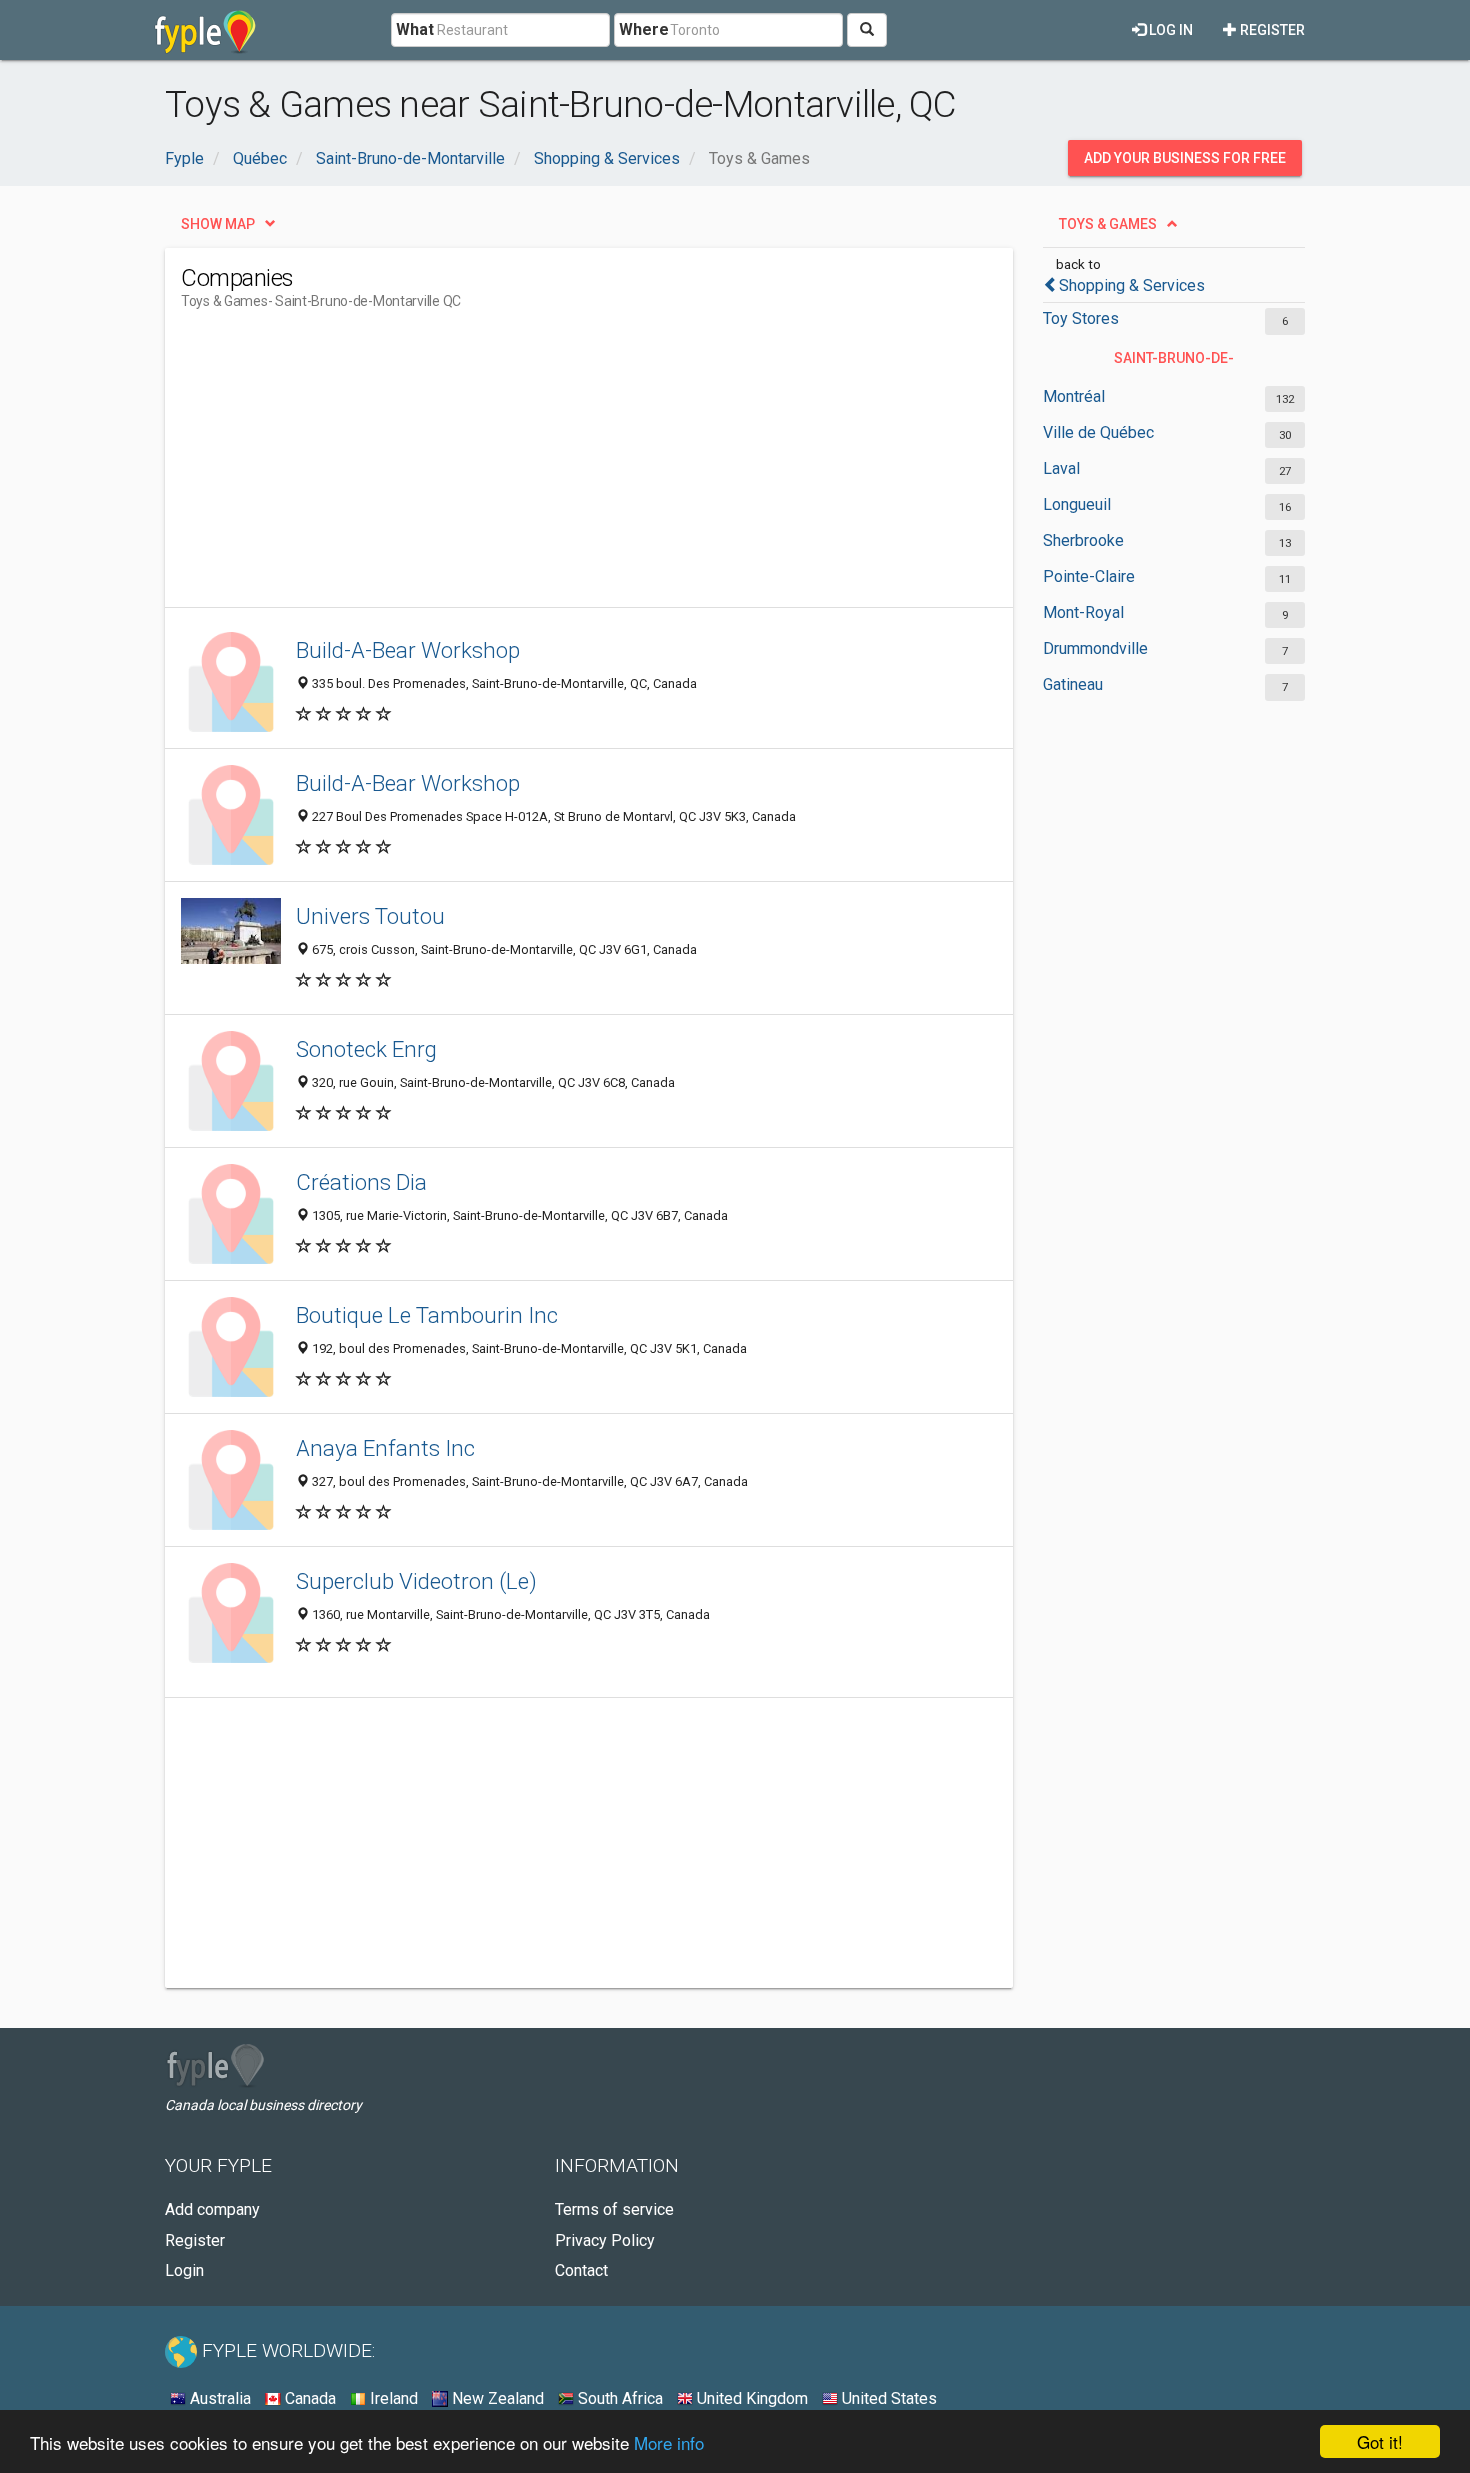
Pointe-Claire (1089, 576)
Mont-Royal (1083, 612)
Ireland (392, 2398)
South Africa (618, 2398)
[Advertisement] (545, 467)
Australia (218, 2398)
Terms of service (614, 2209)
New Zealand (496, 2398)
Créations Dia (361, 1182)
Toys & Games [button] (1108, 224)
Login (184, 2270)
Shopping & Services (1132, 285)
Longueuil (1077, 504)
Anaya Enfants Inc (385, 1448)
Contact (581, 2270)
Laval (1061, 468)
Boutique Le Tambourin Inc (427, 1315)
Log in (1169, 30)
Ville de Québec (1098, 432)
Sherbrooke (1083, 540)
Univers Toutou (370, 916)
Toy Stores (1081, 318)
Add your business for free (1185, 158)
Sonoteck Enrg (366, 1049)
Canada (308, 2398)
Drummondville (1095, 648)
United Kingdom (750, 2398)
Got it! (1380, 2441)
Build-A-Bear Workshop (408, 650)
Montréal (1074, 396)
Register (1271, 30)
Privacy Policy (605, 2240)
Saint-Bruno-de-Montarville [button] (1174, 363)
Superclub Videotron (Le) (416, 1581)
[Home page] (205, 30)
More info (669, 2442)
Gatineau (1073, 684)
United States (887, 2398)
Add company (212, 2209)
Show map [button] (218, 224)
